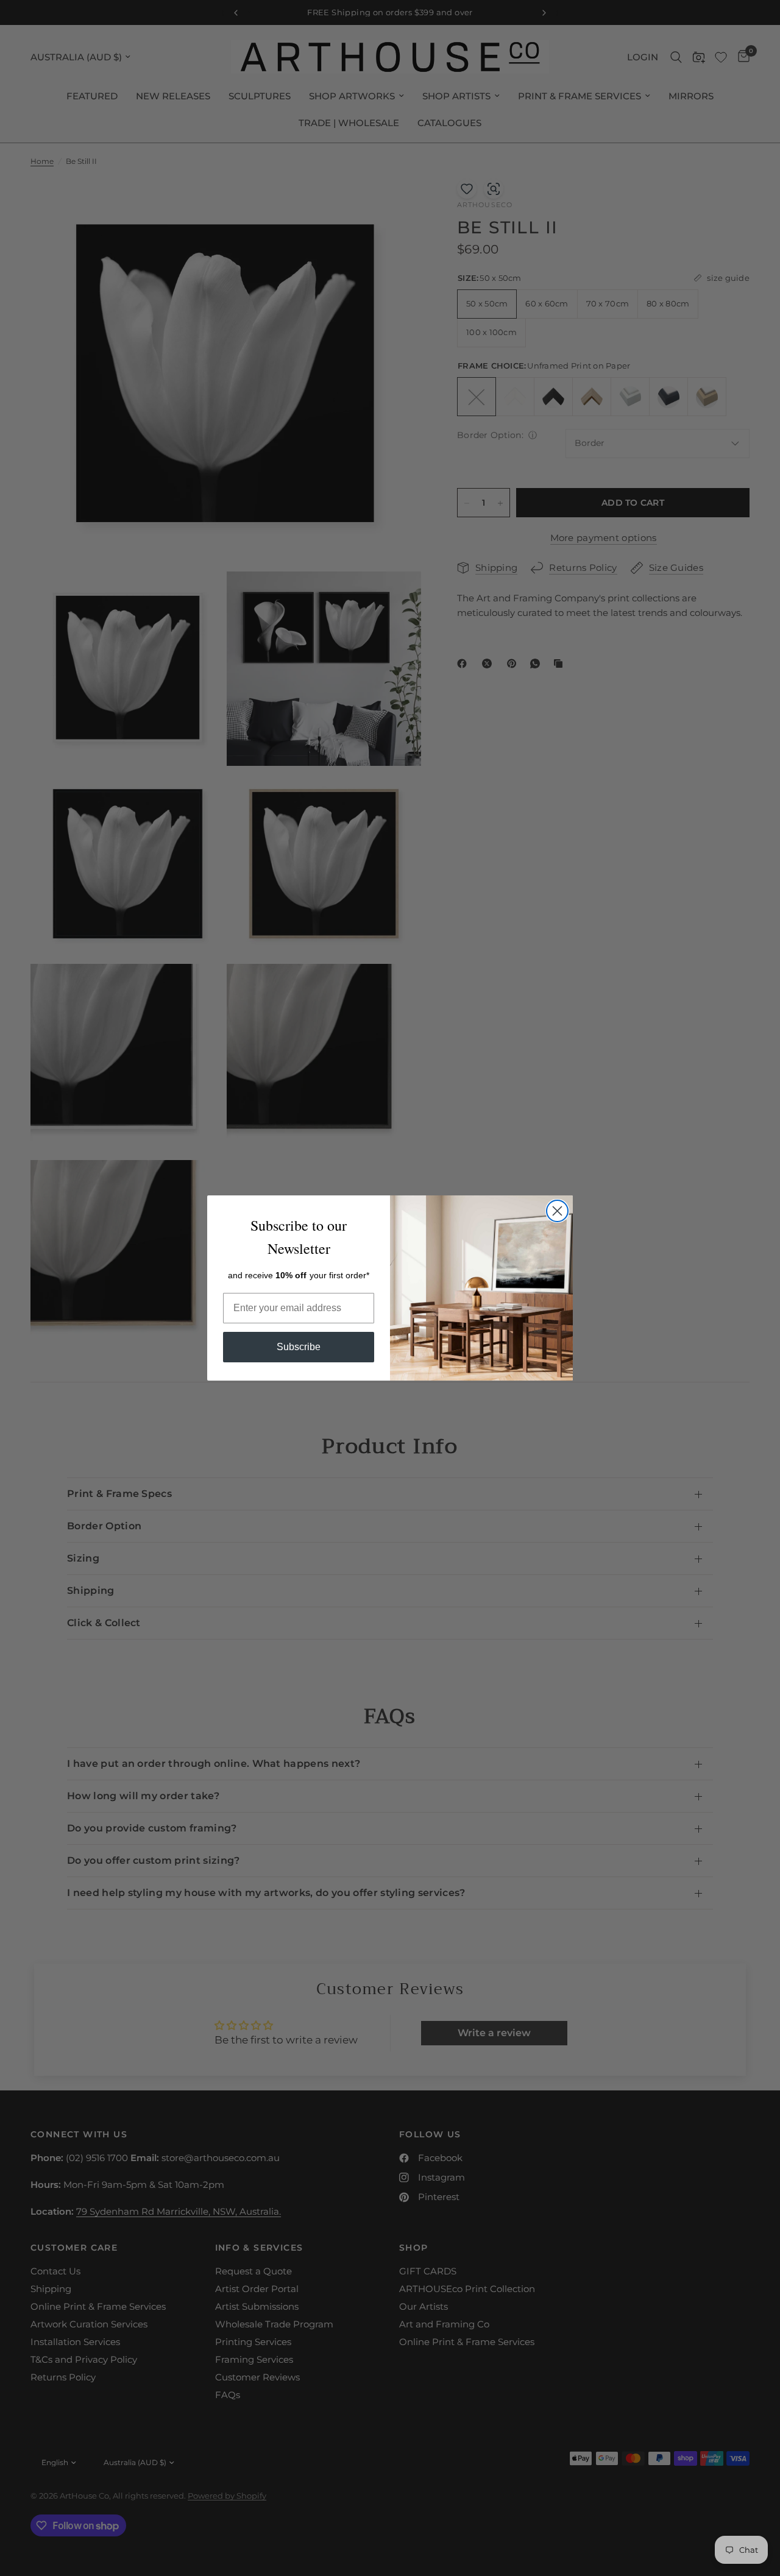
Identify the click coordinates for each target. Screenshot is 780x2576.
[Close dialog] (557, 1211)
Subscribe (299, 1347)
